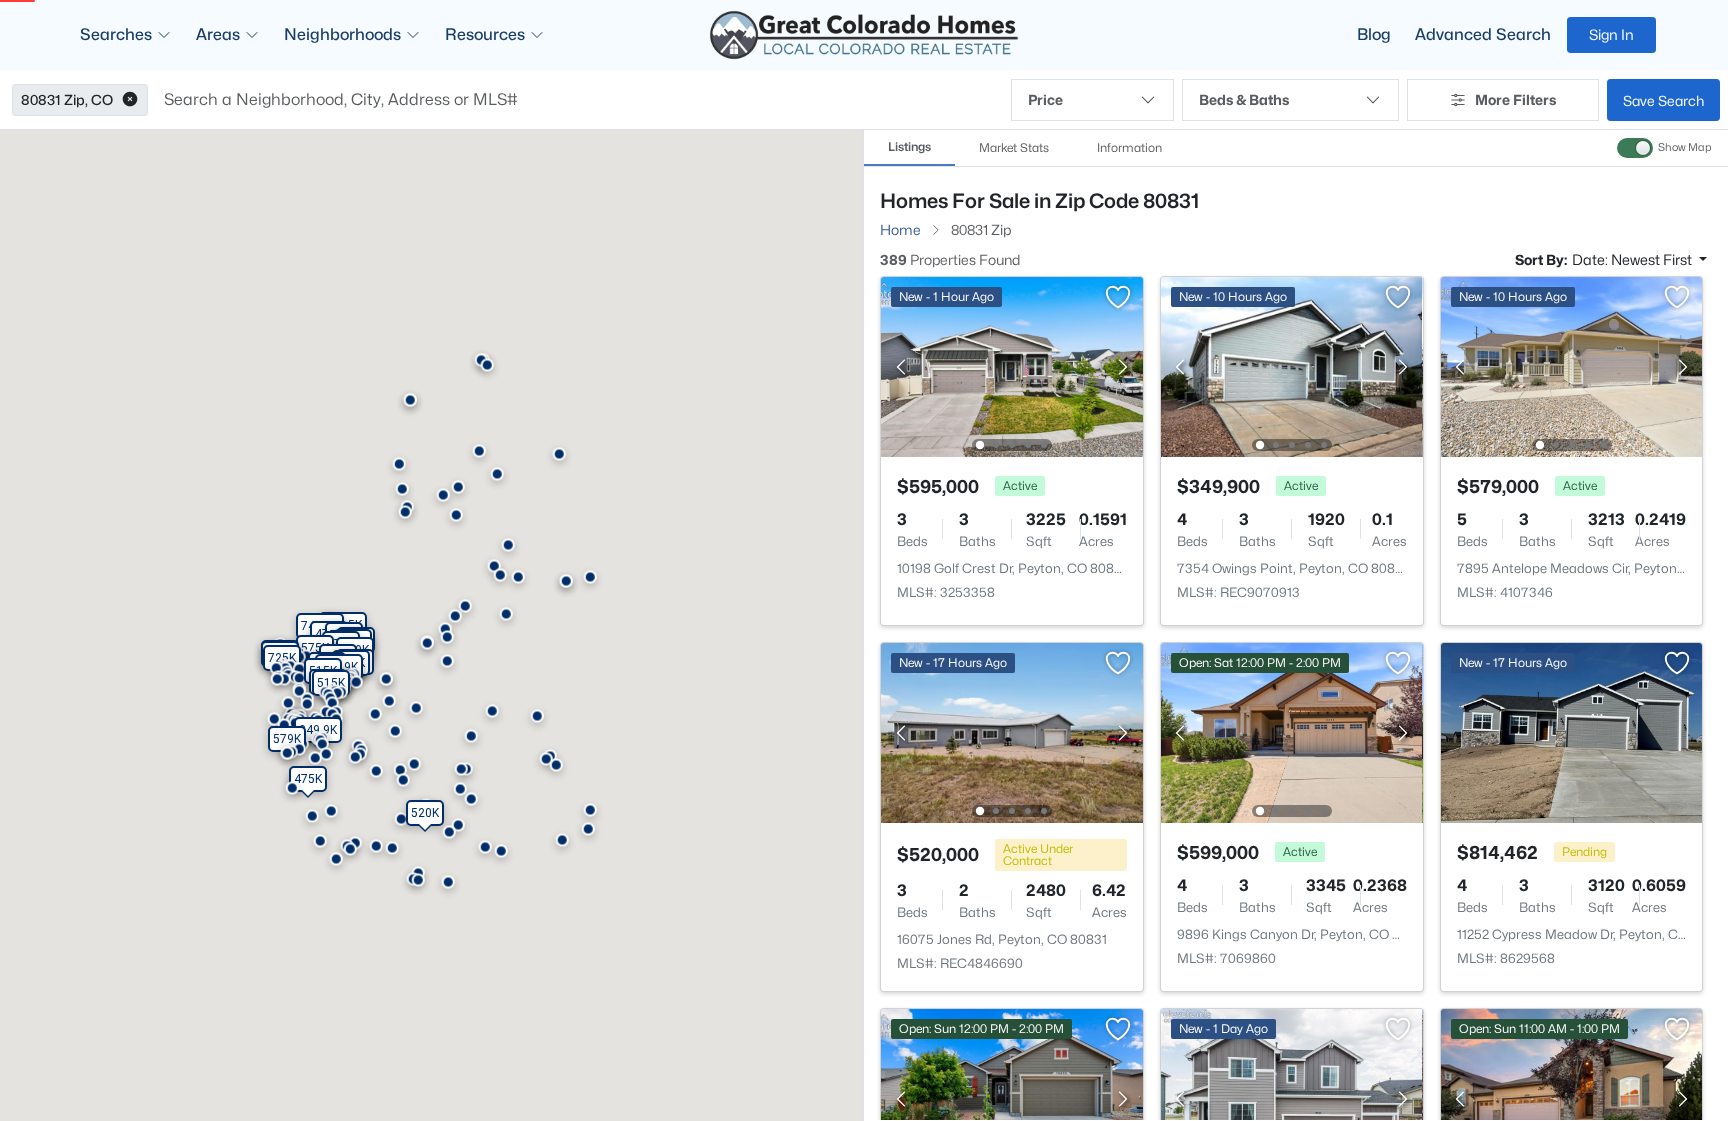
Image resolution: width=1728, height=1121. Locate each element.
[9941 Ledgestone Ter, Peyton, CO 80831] (1292, 1097)
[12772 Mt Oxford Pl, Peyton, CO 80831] (1571, 1097)
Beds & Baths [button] (1244, 99)
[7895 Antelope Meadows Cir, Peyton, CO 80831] (1571, 365)
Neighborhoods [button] (342, 34)
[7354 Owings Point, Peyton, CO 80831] (1292, 365)
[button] (130, 100)
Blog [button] (1374, 34)
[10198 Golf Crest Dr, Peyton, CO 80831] (1012, 365)
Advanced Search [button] (1483, 34)
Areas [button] (218, 34)
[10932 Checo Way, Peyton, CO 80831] (1012, 1097)
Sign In (1611, 34)
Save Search (1663, 100)
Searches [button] (116, 34)
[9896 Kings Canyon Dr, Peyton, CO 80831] (1292, 731)
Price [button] (1045, 99)
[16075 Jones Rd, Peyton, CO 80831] (1012, 731)
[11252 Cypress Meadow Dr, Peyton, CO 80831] (1571, 731)
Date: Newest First (1633, 259)
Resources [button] (485, 34)
